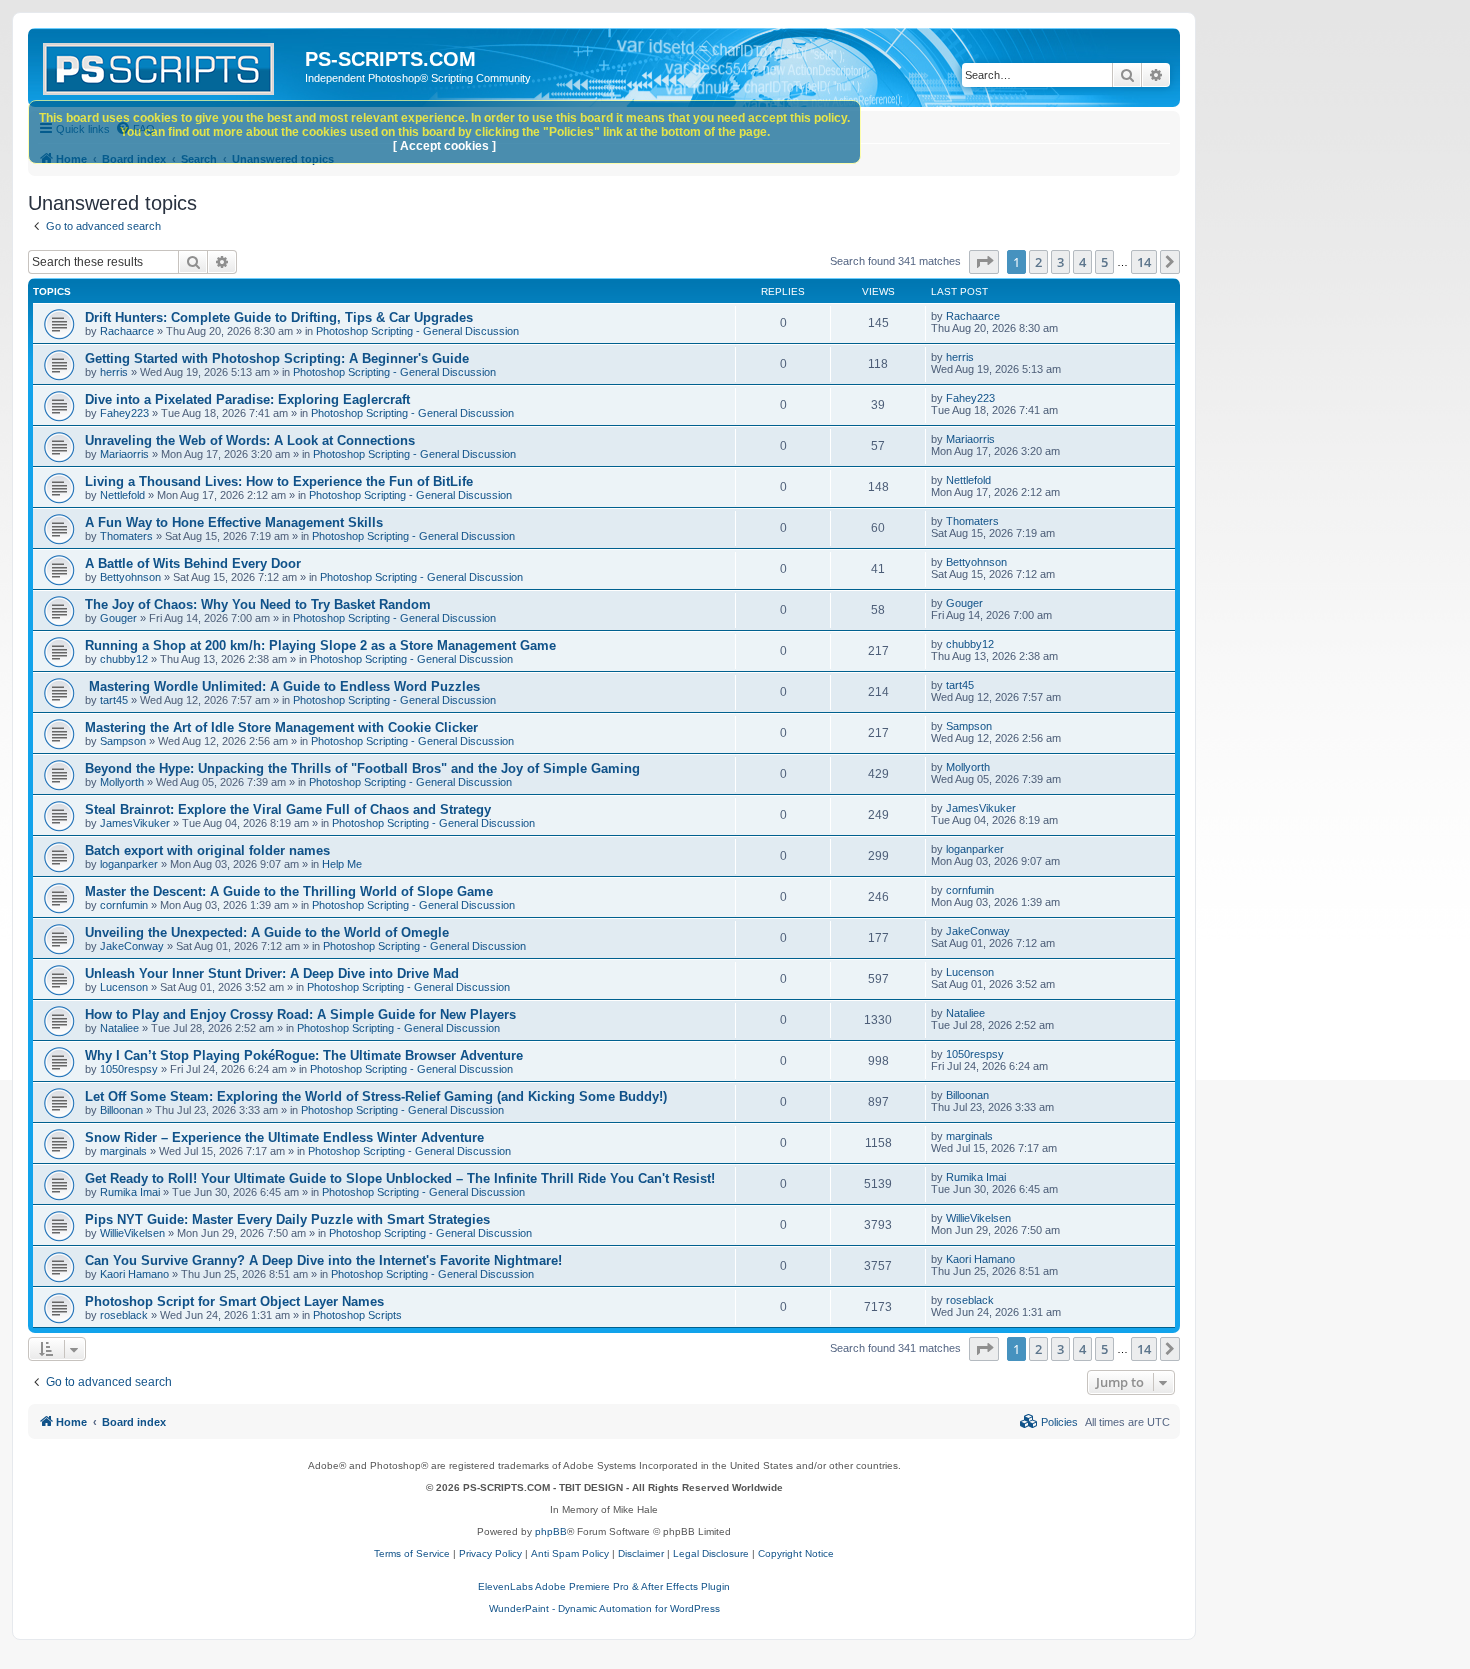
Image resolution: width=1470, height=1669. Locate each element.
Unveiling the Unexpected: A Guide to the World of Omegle (267, 932)
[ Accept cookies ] (444, 146)
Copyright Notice (796, 1553)
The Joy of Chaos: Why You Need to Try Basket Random (258, 604)
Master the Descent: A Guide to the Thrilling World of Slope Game (289, 891)
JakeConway (132, 946)
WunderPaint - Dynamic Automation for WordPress (604, 1608)
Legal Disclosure (711, 1553)
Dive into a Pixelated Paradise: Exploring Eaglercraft (247, 399)
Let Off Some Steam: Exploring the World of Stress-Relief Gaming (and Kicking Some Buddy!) (376, 1096)
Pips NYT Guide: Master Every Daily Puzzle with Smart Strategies (287, 1219)
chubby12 (124, 659)
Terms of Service (412, 1553)
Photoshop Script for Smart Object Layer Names (234, 1301)
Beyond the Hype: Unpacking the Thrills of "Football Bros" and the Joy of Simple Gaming (362, 768)
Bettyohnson (130, 577)
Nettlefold (122, 495)
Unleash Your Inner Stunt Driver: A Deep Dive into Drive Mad (272, 973)
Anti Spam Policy (570, 1553)
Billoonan (121, 1110)
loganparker (129, 864)
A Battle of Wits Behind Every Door (193, 563)
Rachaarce (127, 331)
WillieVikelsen (132, 1233)
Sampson (123, 741)
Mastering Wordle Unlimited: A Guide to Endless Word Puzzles (282, 686)
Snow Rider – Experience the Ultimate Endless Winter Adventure (284, 1137)
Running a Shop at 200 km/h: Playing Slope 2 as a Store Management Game (320, 645)
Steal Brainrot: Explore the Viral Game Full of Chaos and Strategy (288, 809)
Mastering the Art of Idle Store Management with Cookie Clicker (281, 727)
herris (114, 372)
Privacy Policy (490, 1553)
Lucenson (124, 987)
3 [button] (1060, 262)
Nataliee (119, 1028)
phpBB (551, 1531)
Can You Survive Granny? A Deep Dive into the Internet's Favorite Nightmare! (323, 1260)
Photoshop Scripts (357, 1315)
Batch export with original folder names (207, 850)
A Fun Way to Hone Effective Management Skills (234, 522)
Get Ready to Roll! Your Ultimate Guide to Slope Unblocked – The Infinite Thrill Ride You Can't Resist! (400, 1178)
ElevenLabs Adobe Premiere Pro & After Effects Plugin (604, 1586)
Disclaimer (641, 1553)
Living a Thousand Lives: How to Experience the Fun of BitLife (279, 481)
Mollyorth (122, 782)
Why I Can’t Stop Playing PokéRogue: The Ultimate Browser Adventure (304, 1055)
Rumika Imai (130, 1192)
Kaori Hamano (134, 1274)
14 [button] (1144, 262)
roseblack (124, 1315)
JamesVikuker (135, 823)
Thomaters (126, 536)
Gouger (118, 618)
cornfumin (124, 905)
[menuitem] (1049, 1422)
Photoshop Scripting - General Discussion (417, 331)
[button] (984, 262)
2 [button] (1038, 262)
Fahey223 (124, 413)
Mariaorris (124, 454)
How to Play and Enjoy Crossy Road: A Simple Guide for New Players (300, 1014)
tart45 (114, 700)
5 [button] (1104, 262)
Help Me (342, 864)
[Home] (169, 65)
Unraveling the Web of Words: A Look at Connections (250, 440)
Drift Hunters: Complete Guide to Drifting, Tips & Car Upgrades (279, 317)
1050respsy (129, 1069)
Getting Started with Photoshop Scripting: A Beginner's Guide (277, 358)
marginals (123, 1151)
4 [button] (1082, 262)
